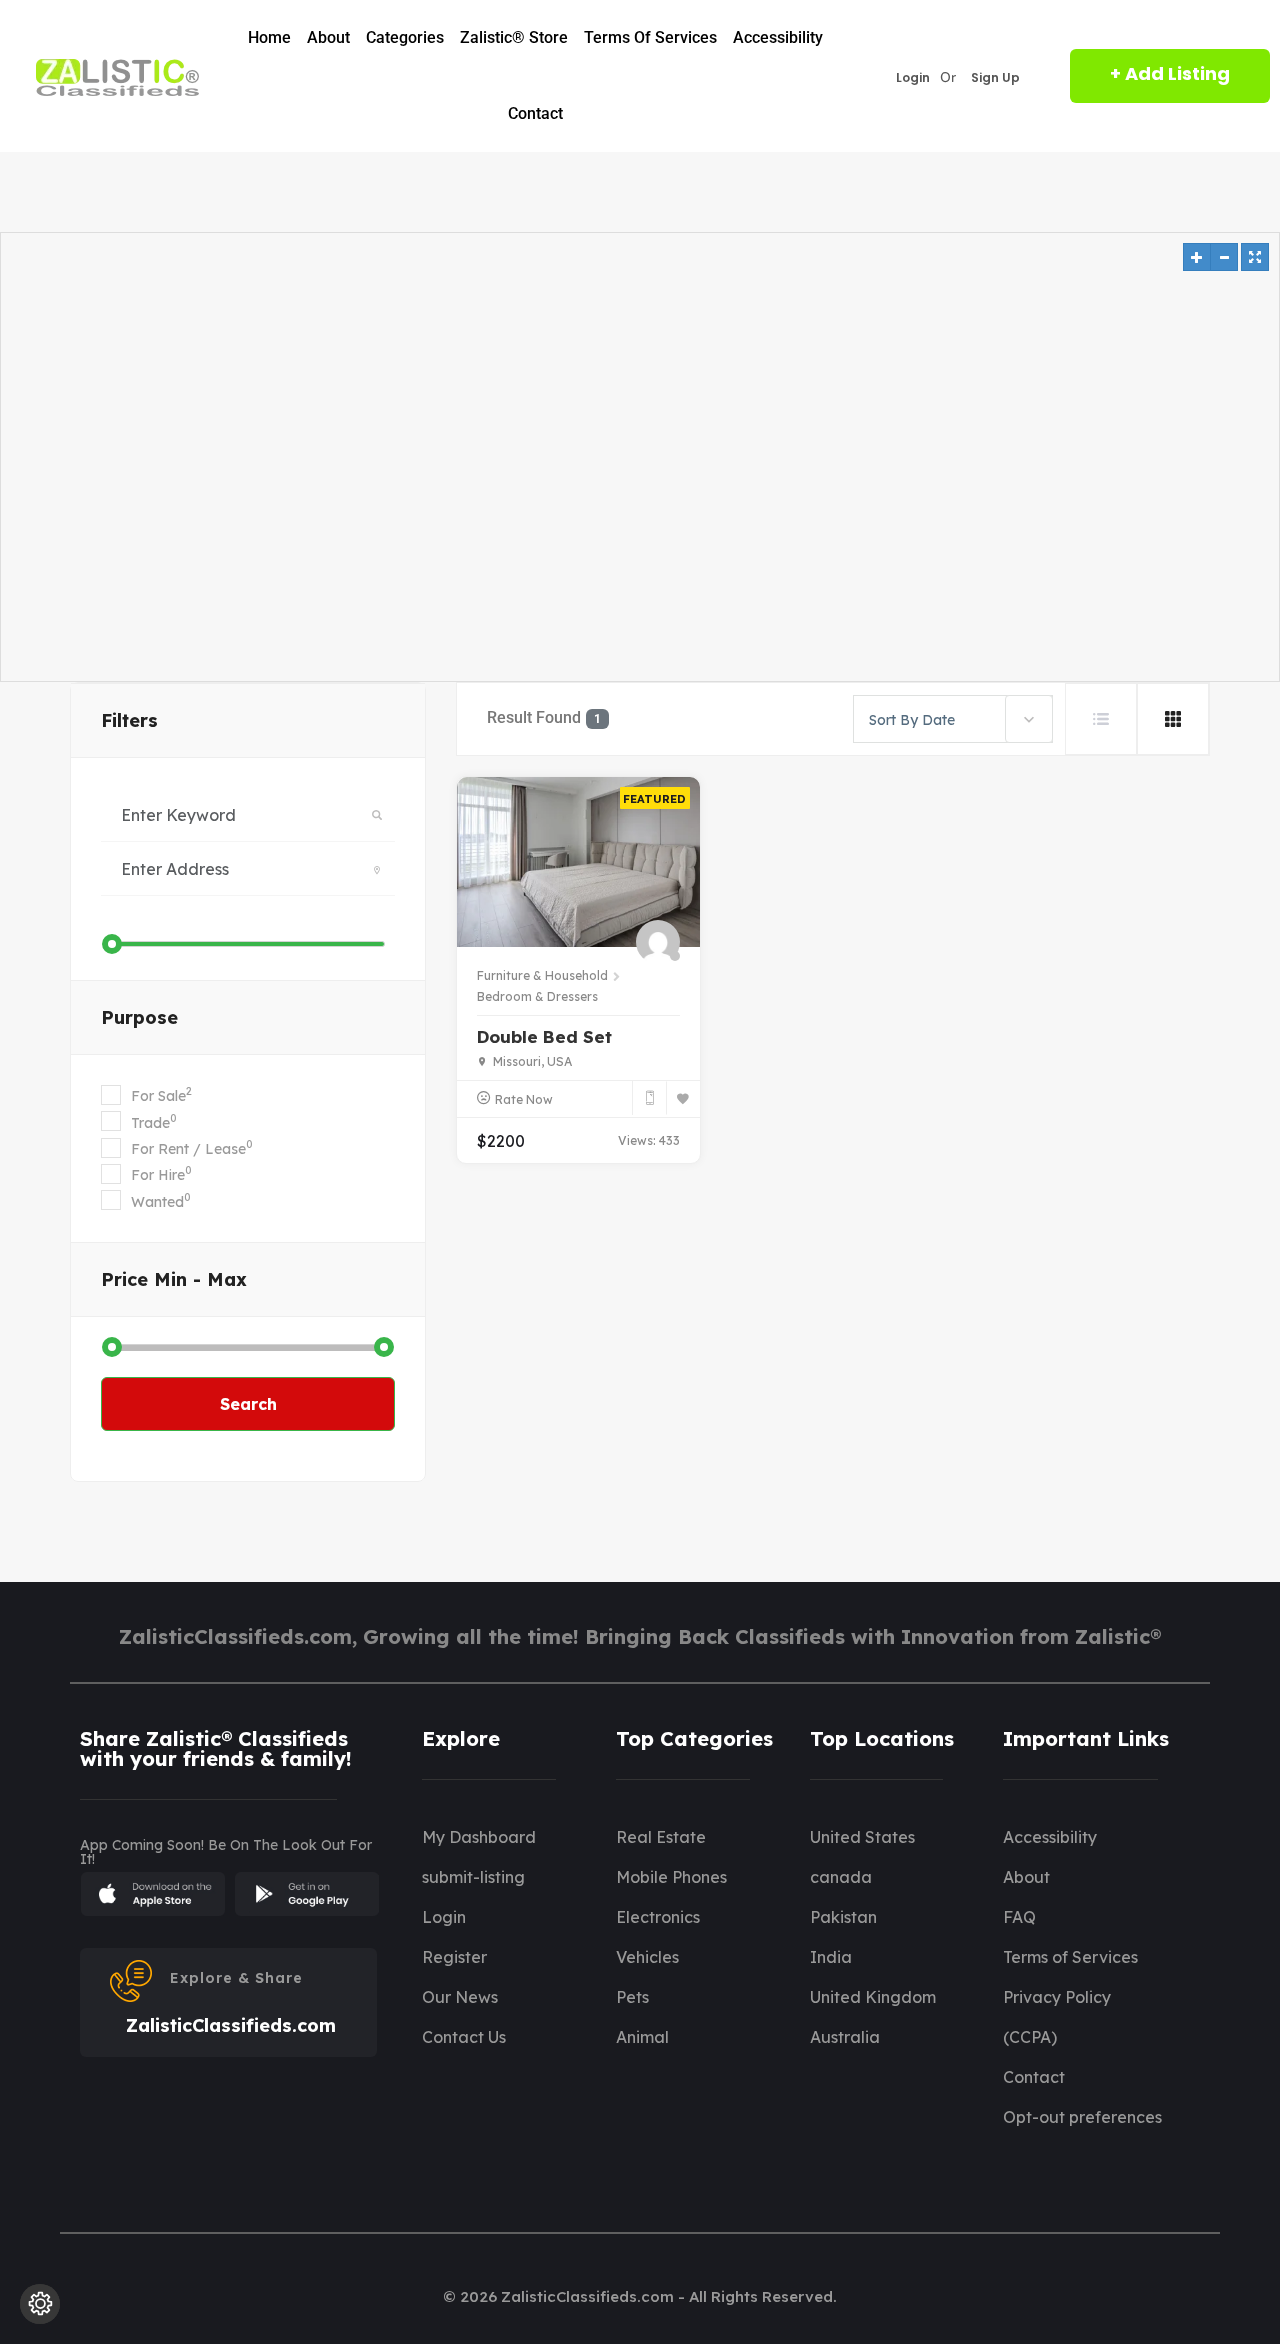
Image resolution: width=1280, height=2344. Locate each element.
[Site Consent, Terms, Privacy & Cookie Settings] (40, 2304)
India (831, 1957)
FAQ (1019, 1917)
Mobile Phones (671, 1877)
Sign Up (995, 78)
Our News (460, 1997)
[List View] (1101, 719)
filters (129, 720)
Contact (535, 113)
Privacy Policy (1057, 1997)
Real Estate (661, 1837)
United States (862, 1837)
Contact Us (464, 2037)
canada (841, 1877)
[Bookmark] (683, 1098)
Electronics (658, 1917)
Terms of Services (650, 37)
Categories (405, 37)
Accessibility (778, 37)
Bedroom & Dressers (537, 996)
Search (248, 1404)
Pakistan (843, 1917)
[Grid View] (1173, 719)
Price (174, 1279)
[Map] (640, 457)
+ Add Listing (1170, 73)
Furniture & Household (542, 975)
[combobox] (953, 719)
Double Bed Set (544, 1036)
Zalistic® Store (514, 37)
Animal (642, 2037)
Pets (632, 1997)
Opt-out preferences (1082, 2117)
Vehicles (647, 1957)
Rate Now (524, 1099)
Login (913, 78)
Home (269, 37)
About (328, 37)
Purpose (139, 1017)
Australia (845, 2037)
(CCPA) (1030, 2037)
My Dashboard (479, 1837)
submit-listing (473, 1877)
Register (454, 1957)
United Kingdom (873, 1997)
